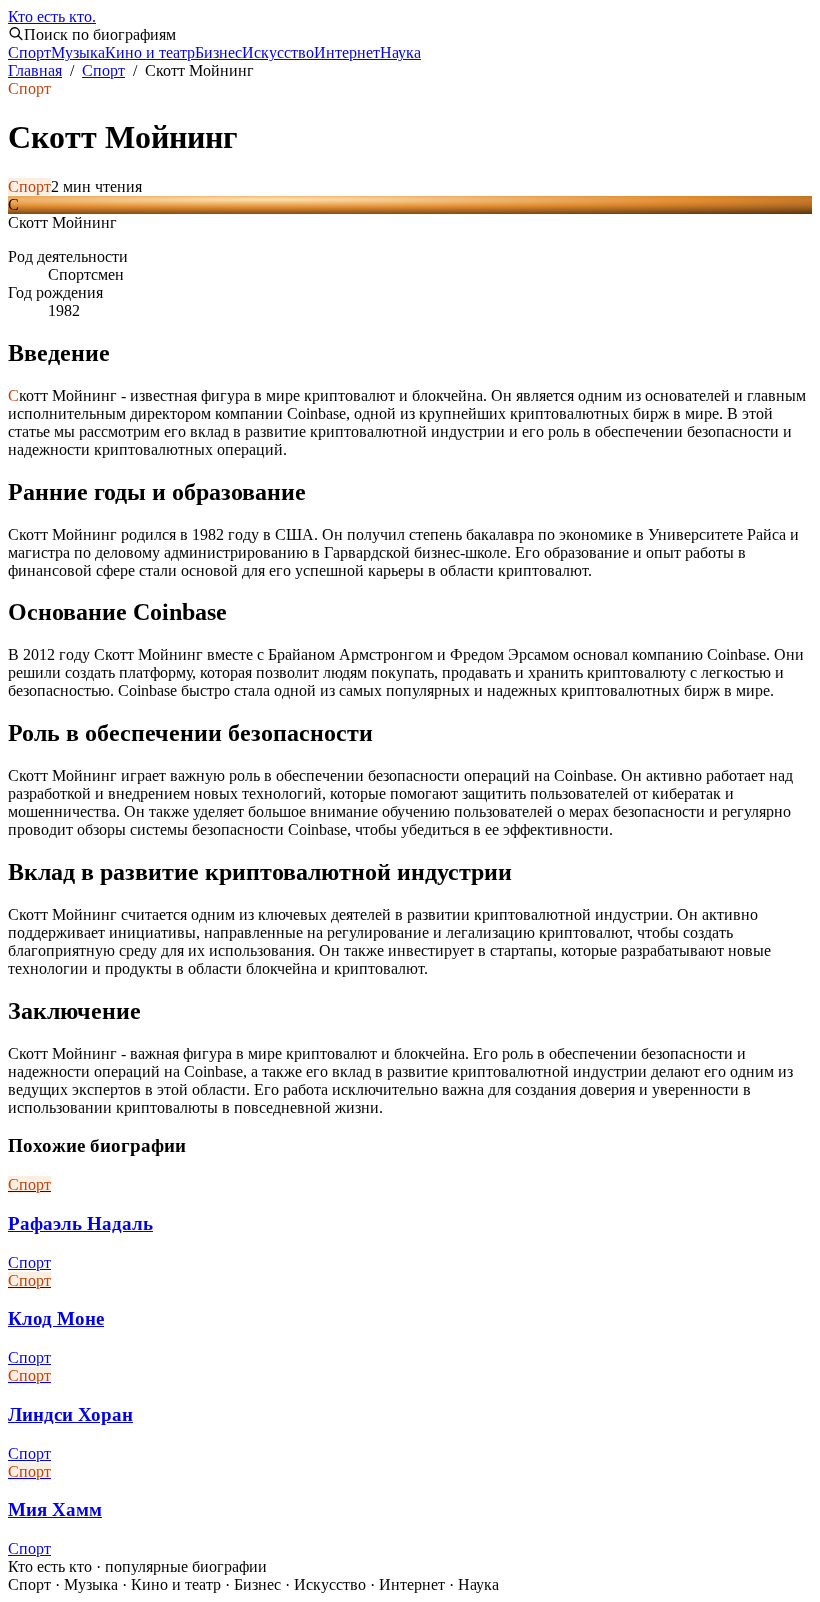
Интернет (347, 52)
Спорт (29, 52)
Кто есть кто (52, 16)
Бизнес (218, 52)
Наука (400, 52)
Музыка (78, 52)
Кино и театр (150, 52)
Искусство (278, 52)
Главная (35, 70)
